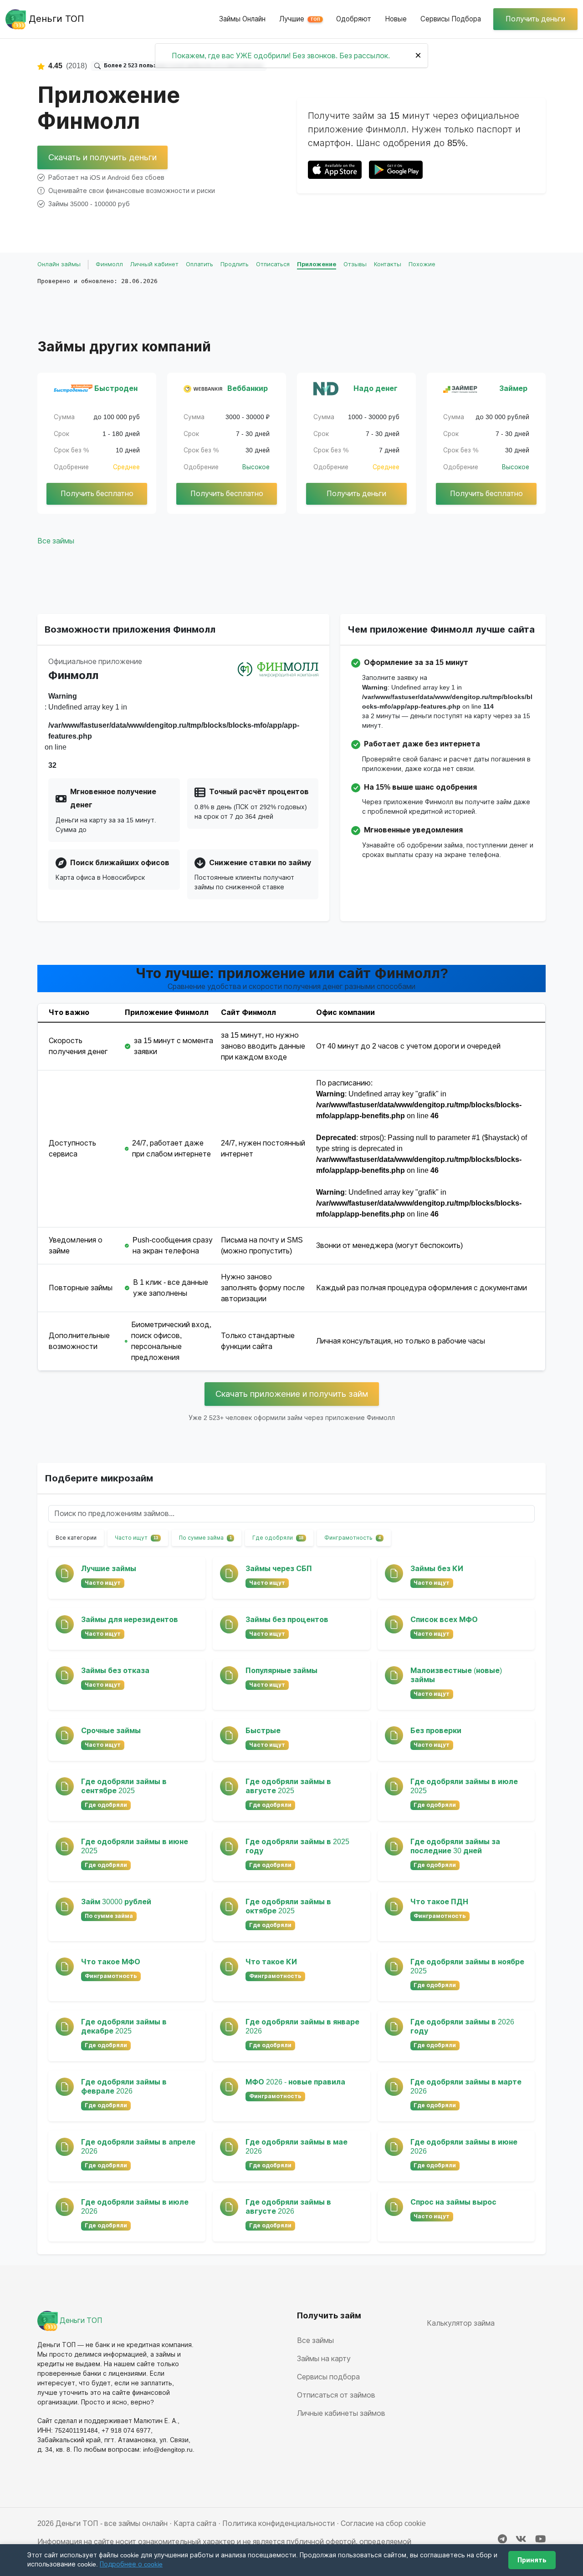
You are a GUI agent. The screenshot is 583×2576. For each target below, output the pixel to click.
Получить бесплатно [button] (97, 494)
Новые (396, 19)
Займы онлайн (242, 19)
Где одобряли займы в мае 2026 (297, 2147)
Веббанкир (248, 388)
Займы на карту (324, 2359)
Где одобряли (278, 1538)
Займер (513, 388)
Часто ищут (136, 1538)
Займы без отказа (115, 1671)
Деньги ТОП (80, 2320)
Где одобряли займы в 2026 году (462, 2026)
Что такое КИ (271, 1962)
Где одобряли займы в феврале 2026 (124, 2087)
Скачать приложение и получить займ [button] (292, 1394)
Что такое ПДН (439, 1902)
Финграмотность (353, 1538)
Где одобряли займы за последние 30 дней (455, 1846)
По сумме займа (205, 1538)
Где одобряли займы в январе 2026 (302, 2026)
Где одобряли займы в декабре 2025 (124, 2026)
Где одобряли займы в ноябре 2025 (467, 1966)
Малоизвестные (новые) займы (456, 1675)
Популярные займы (281, 1671)
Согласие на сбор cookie (383, 2523)
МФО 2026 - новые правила (295, 2082)
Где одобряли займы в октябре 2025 (288, 1906)
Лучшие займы (109, 1569)
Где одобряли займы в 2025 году (297, 1846)
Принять (532, 2560)
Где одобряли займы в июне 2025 (135, 1846)
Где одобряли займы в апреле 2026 (138, 2147)
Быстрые (263, 1731)
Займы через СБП (279, 1569)
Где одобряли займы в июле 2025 (464, 1786)
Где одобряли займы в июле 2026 (135, 2207)
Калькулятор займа (461, 2323)
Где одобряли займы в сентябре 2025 (124, 1786)
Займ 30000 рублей (116, 1902)
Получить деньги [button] (535, 19)
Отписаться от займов (336, 2395)
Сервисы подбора (451, 19)
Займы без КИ (437, 1569)
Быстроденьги (116, 388)
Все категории (76, 1538)
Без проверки (436, 1731)
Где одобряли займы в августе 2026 (288, 2207)
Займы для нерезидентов (130, 1620)
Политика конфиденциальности (279, 2523)
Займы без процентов (287, 1620)
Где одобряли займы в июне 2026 (464, 2147)
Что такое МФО (111, 1962)
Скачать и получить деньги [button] (102, 157)
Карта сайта (195, 2523)
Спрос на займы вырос (453, 2202)
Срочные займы (111, 1731)
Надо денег (376, 388)
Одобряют (354, 19)
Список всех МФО (444, 1620)
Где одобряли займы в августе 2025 (288, 1786)
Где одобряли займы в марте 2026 (466, 2087)
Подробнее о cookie (131, 2564)
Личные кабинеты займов (341, 2413)
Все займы (56, 541)
